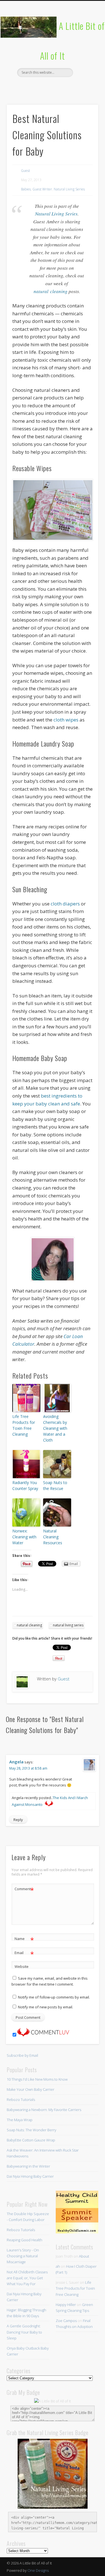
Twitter (40, 87)
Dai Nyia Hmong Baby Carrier (30, 2176)
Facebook (29, 87)
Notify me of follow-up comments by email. (54, 1997)
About (84, 2256)
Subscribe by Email (22, 2055)
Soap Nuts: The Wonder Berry (32, 2130)
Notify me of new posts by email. (46, 2007)
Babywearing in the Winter (28, 2166)
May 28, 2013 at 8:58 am (28, 1768)
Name (24, 1939)
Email (24, 1954)
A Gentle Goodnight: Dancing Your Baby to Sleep (24, 2332)
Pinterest (52, 87)
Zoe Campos (66, 2321)
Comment (24, 1890)
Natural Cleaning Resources (53, 1537)
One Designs (38, 2570)
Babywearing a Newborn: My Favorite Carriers (44, 2110)
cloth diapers (66, 904)
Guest (25, 171)
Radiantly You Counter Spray (25, 1485)
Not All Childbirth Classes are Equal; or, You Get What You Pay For (27, 2278)
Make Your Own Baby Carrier (31, 2089)
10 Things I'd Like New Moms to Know (37, 2079)
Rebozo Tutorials (21, 2100)
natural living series (68, 1625)
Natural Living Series (69, 189)
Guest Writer (42, 189)
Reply (18, 1820)
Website (22, 1966)
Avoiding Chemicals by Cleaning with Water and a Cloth (55, 1428)
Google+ (75, 87)
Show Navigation (85, 50)
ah (58, 2266)
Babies (26, 189)
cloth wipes (66, 720)
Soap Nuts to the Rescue (55, 1485)
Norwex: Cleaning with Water (24, 1537)
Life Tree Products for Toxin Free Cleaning (24, 1425)
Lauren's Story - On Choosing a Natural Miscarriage (23, 2256)
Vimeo (63, 87)
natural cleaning (51, 291)
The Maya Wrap (20, 2120)
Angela (16, 1762)
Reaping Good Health (25, 2240)
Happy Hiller (66, 2305)
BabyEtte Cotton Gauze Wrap (31, 2140)
